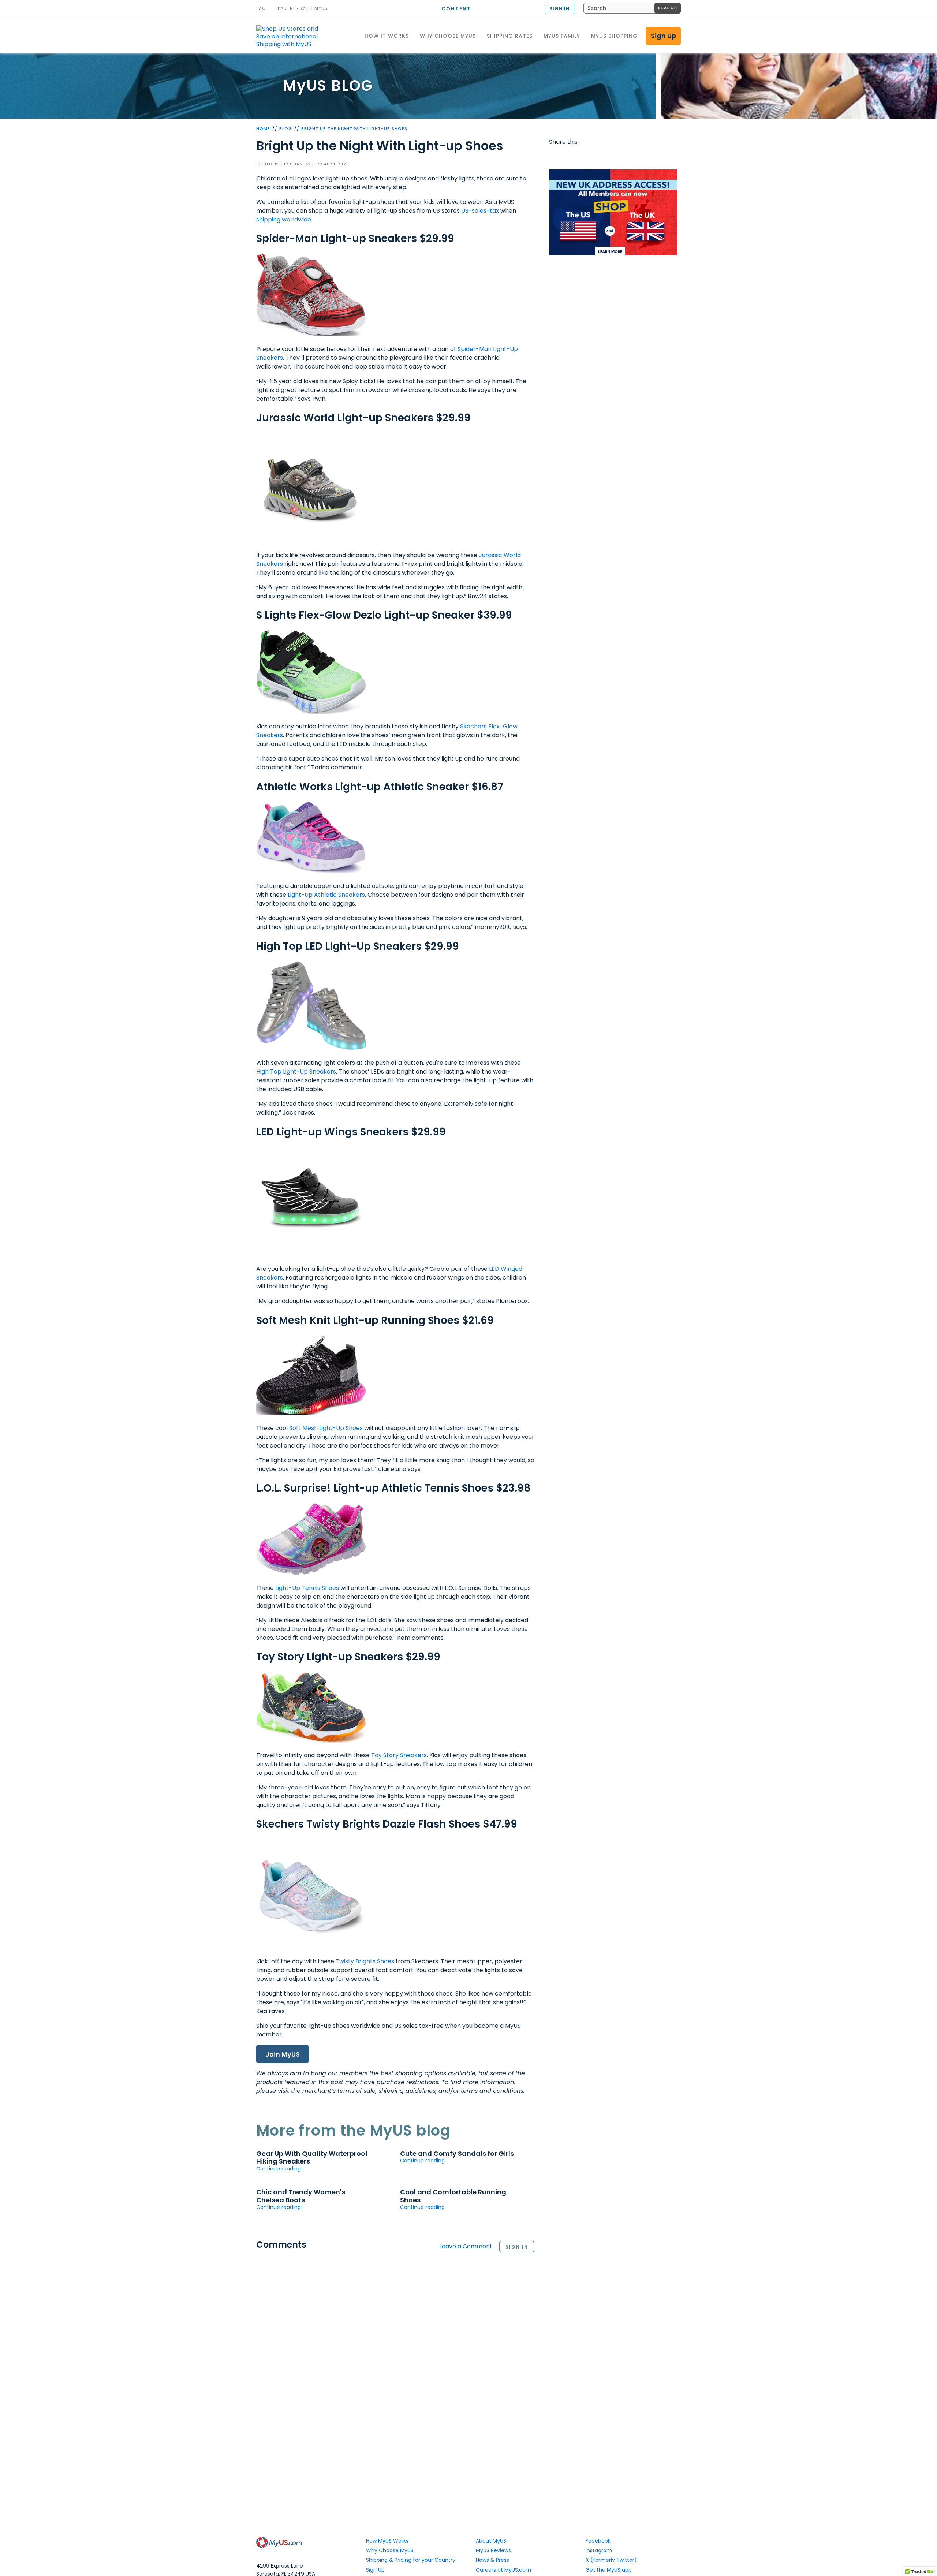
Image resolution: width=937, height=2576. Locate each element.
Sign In (517, 2247)
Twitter (570, 157)
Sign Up (663, 36)
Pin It (612, 157)
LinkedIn (640, 157)
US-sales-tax (480, 211)
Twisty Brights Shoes (365, 1961)
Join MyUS (283, 2054)
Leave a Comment (466, 2247)
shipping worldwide (284, 219)
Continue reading (279, 2169)
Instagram (599, 2550)
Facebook (556, 157)
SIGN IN (559, 9)
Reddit (584, 157)
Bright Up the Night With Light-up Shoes (354, 128)
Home (263, 128)
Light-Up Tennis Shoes (307, 1588)
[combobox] (632, 8)
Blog (286, 128)
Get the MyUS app (609, 2570)
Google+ (626, 157)
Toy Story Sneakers (399, 1755)
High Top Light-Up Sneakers (296, 1072)
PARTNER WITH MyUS (303, 8)
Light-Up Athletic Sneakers (326, 895)
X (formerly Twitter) (611, 2560)
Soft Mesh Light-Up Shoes (326, 1428)
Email (598, 157)
